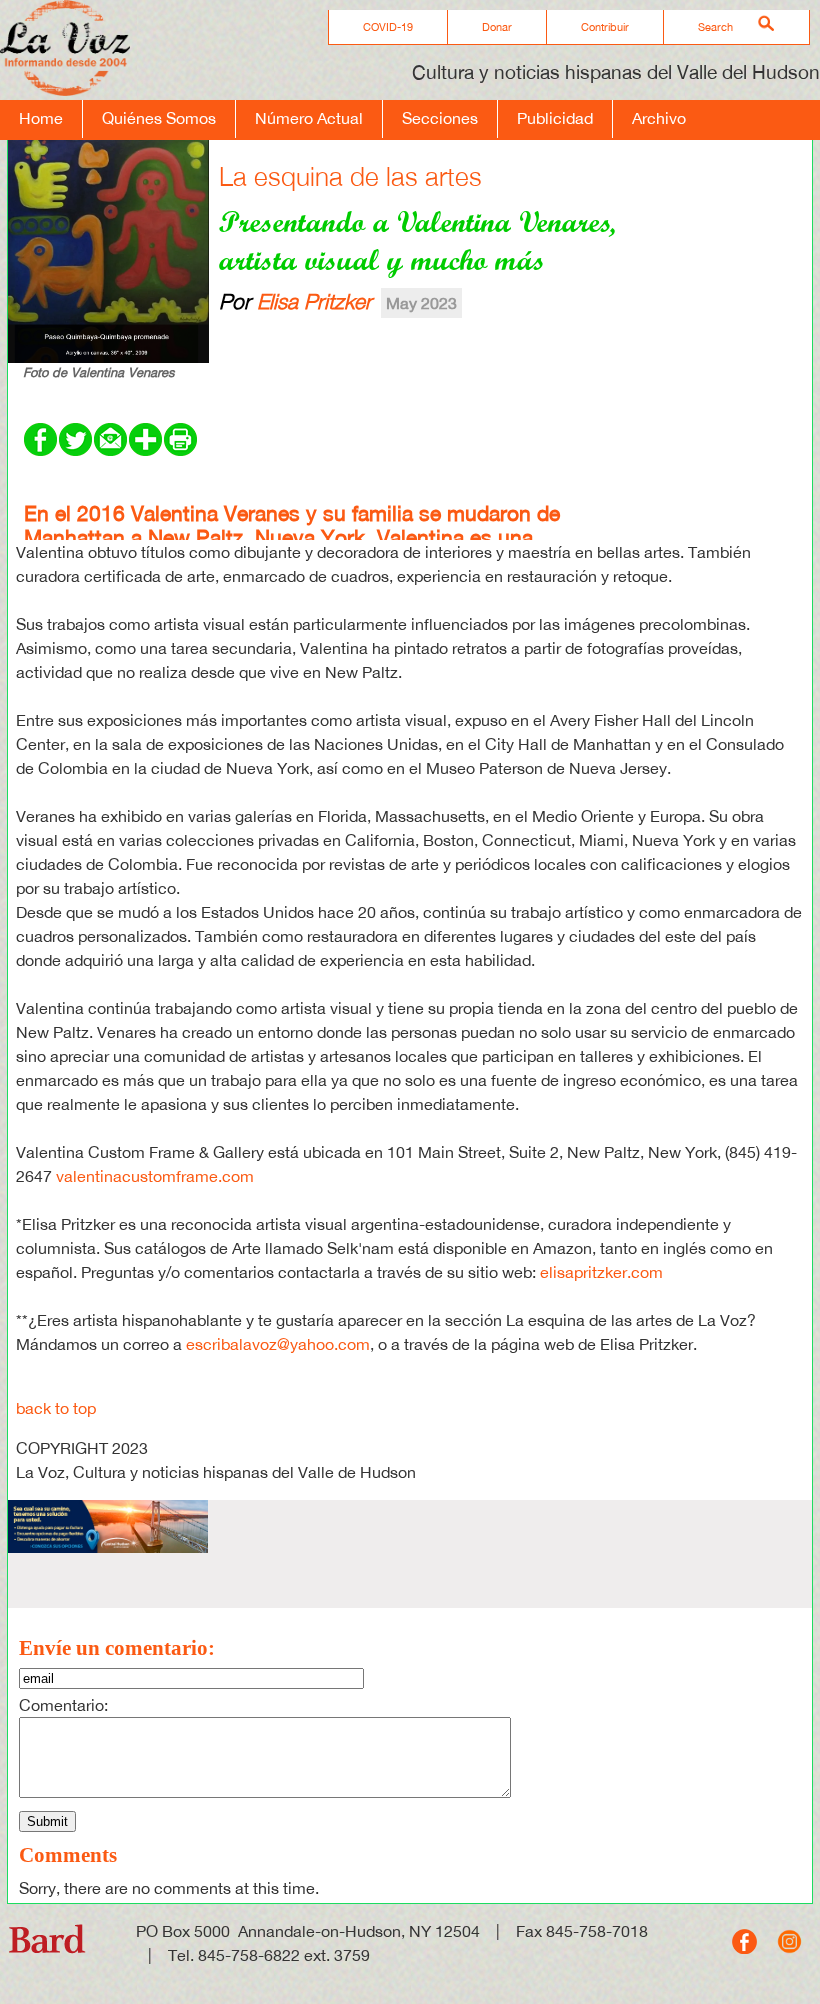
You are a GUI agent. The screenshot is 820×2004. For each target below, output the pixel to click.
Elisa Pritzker (314, 301)
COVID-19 (388, 27)
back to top (56, 1408)
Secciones (440, 118)
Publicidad (555, 118)
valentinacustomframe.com (155, 1176)
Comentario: (63, 1705)
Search (715, 27)
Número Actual (309, 118)
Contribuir (605, 27)
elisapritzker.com (601, 1272)
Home (41, 118)
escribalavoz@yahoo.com (278, 1344)
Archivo (659, 118)
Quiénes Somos (159, 118)
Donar (497, 27)
